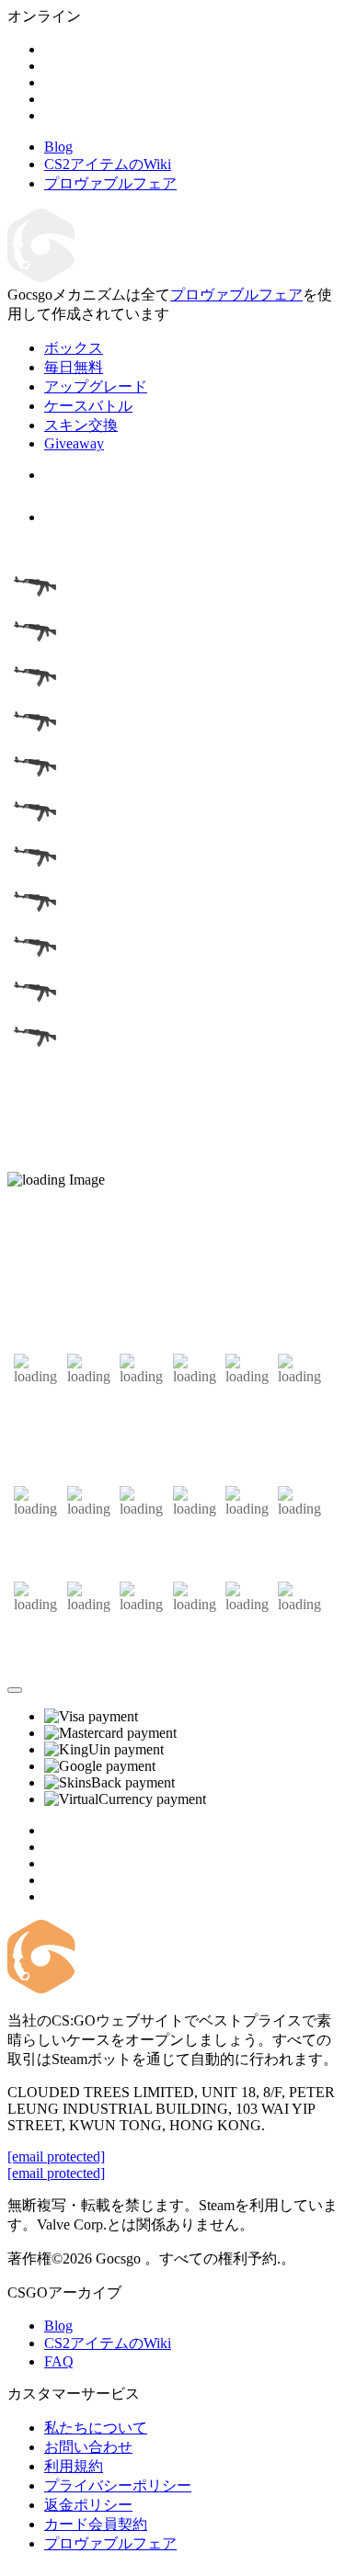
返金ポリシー (88, 2505)
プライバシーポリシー (118, 2485)
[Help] (15, 1690)
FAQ (59, 2361)
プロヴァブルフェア (236, 295)
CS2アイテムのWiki (108, 2343)
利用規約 (74, 2466)
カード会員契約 (96, 2524)
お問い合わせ (88, 2447)
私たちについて (96, 2428)
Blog (58, 2326)
